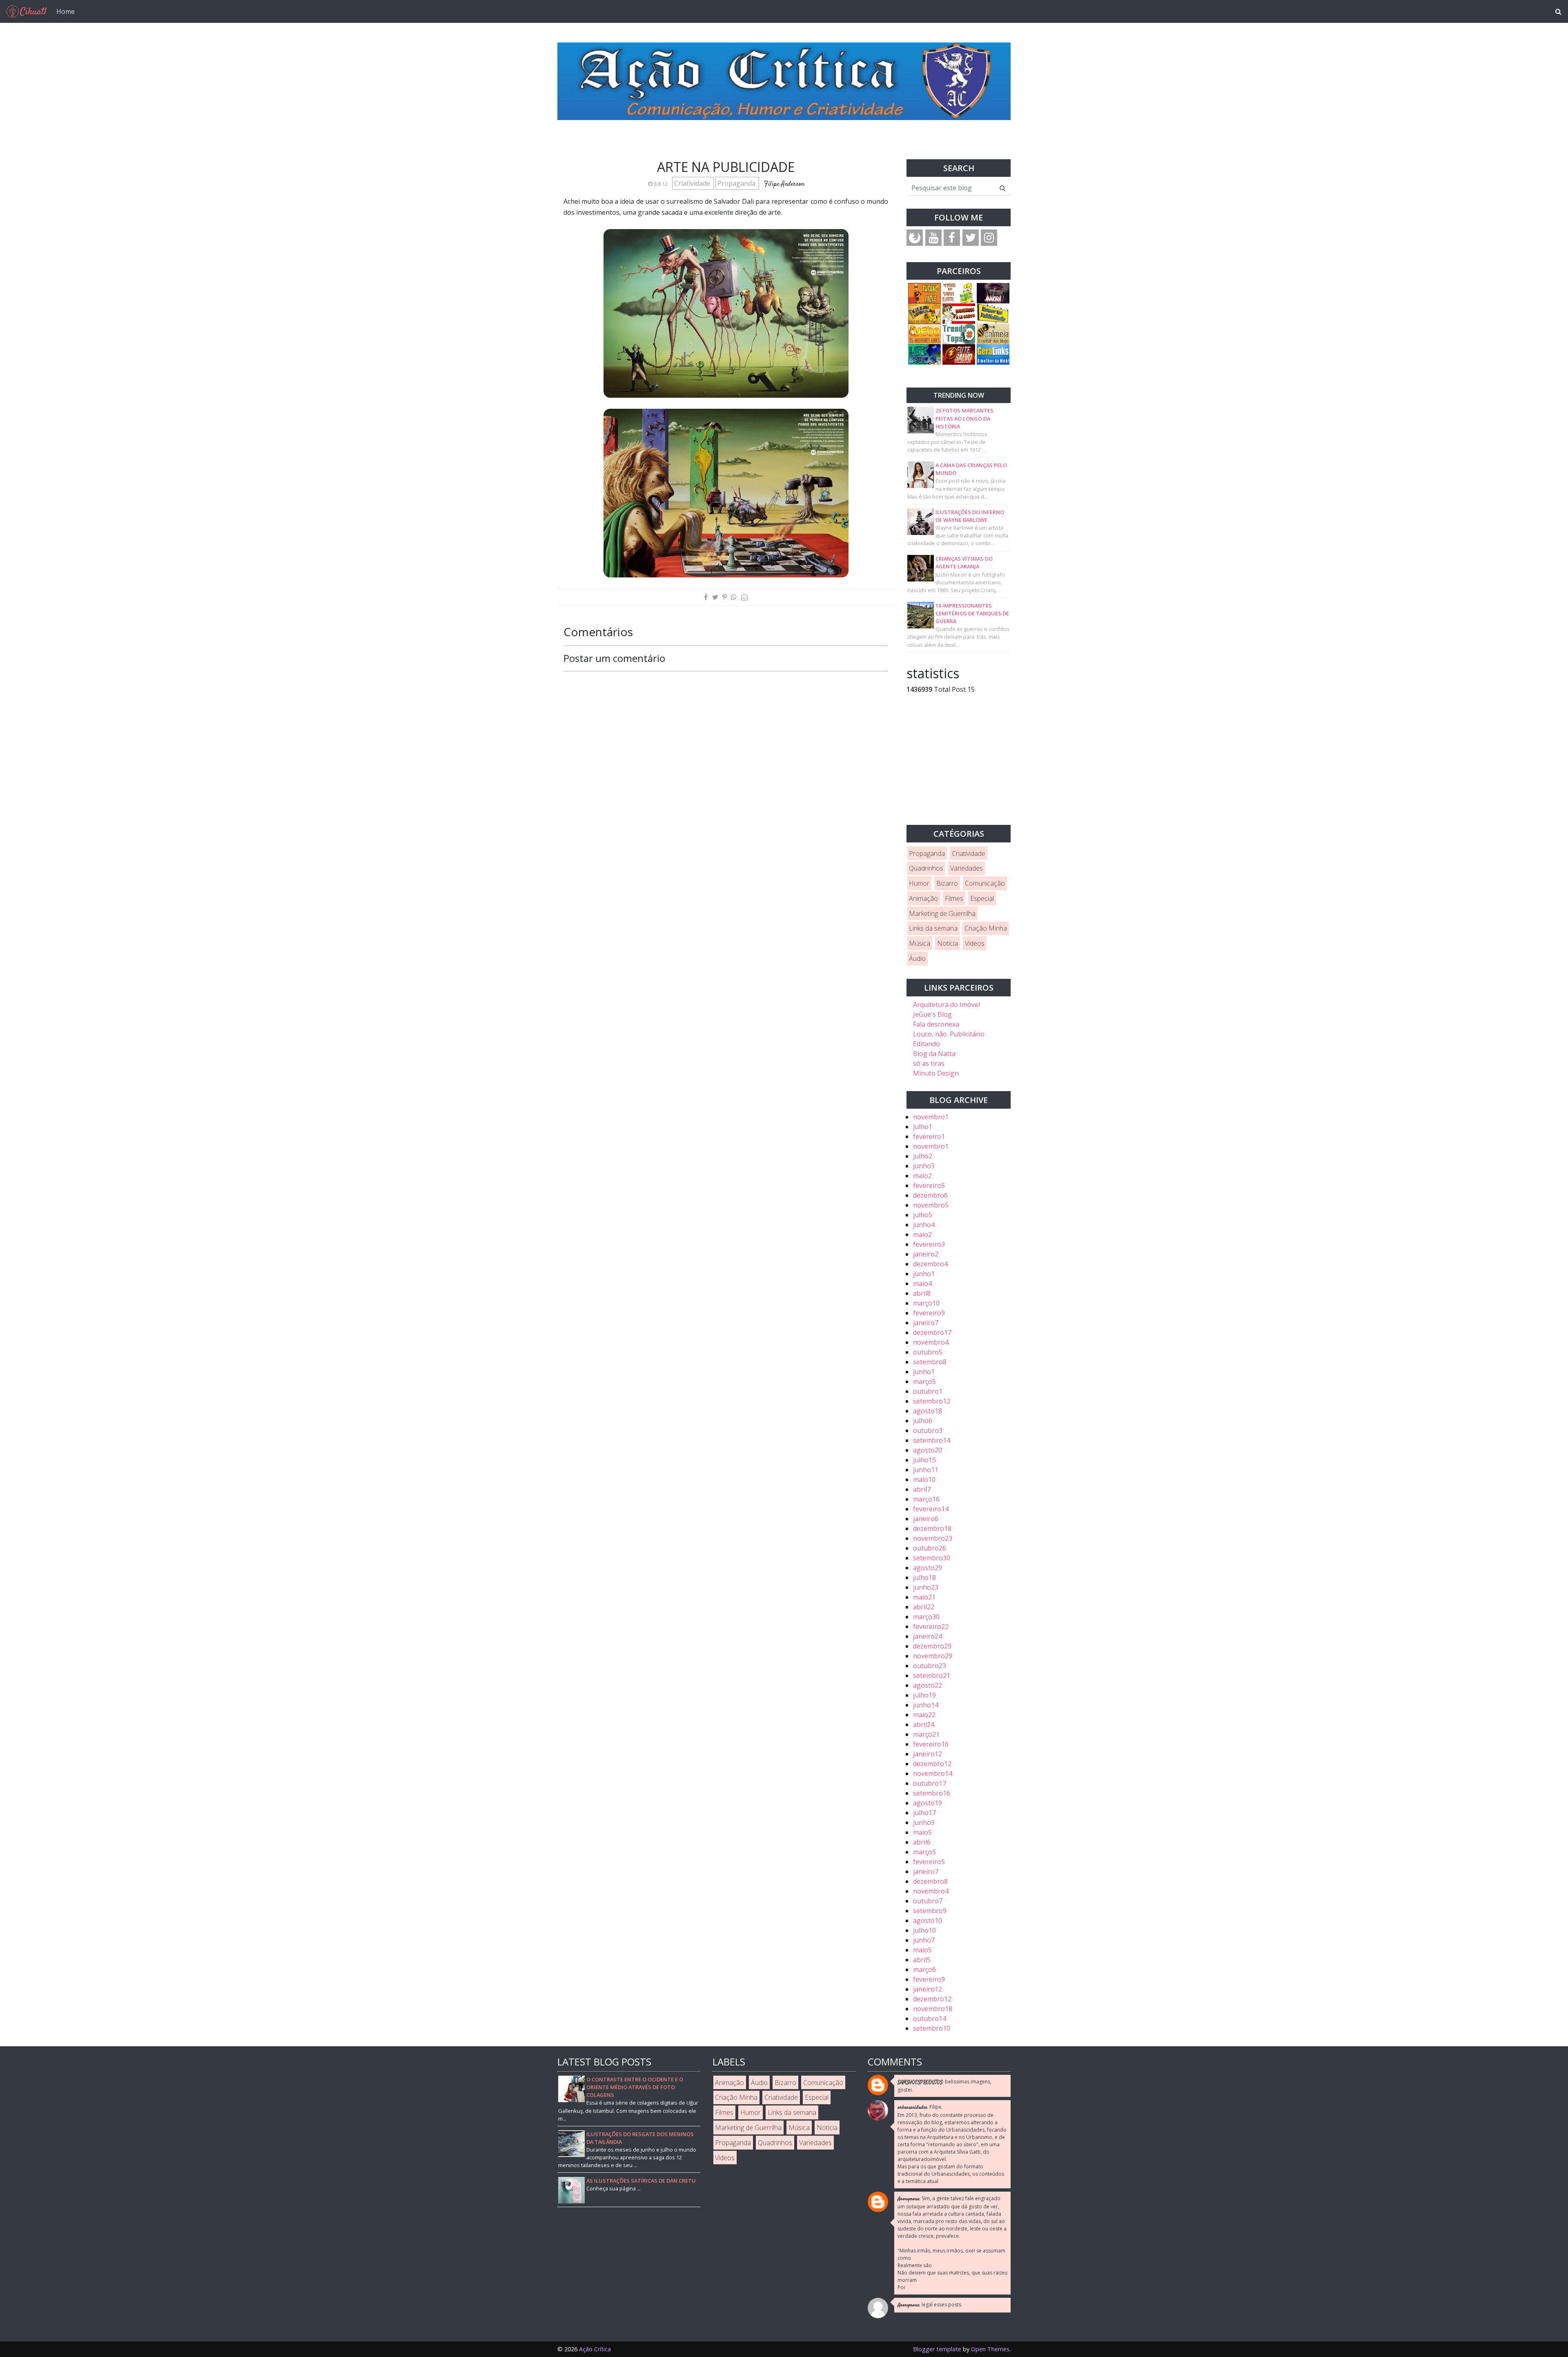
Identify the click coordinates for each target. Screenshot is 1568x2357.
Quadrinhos (926, 868)
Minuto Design (936, 1073)
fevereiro (929, 1136)
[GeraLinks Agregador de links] (993, 354)
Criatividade (693, 183)
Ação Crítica (595, 2349)
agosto (928, 1411)
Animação (923, 898)
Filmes (954, 898)
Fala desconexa (936, 1024)
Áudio (917, 958)
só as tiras (929, 1063)
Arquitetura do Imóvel (947, 1005)
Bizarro (947, 883)
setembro (930, 1362)
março (926, 1303)
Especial (982, 898)
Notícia (948, 943)
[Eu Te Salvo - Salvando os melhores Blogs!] (959, 354)
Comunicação (985, 883)
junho (924, 1166)
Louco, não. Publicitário (949, 1034)
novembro (931, 1117)
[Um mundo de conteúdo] (924, 354)
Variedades (967, 868)
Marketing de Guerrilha (942, 913)
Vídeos (975, 943)
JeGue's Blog (932, 1014)
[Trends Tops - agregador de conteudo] (959, 333)
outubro (928, 1352)
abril (922, 1293)
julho (923, 1127)
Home (66, 11)
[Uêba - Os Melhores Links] (924, 333)
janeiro (926, 1254)
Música (920, 943)
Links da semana (933, 928)
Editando (927, 1044)
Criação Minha (986, 928)
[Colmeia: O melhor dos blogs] (993, 333)
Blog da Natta (934, 1054)
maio (922, 1176)
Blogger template (937, 2349)
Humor (919, 883)
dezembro (930, 1195)
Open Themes (990, 2349)
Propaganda (737, 183)
